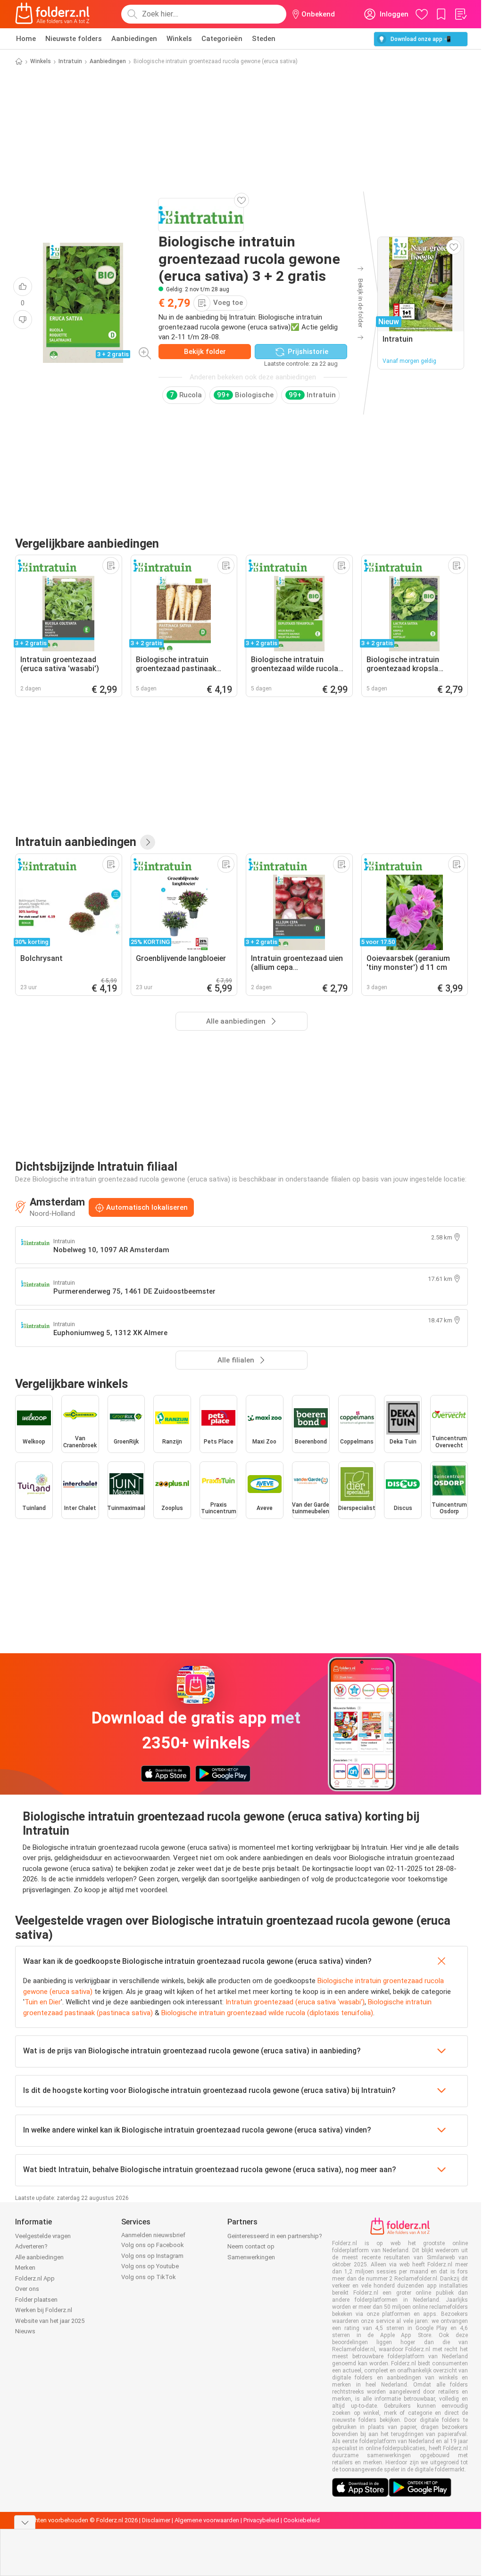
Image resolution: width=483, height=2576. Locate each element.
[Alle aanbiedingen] (148, 842)
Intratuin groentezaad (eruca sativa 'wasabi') (295, 2002)
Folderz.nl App (35, 2278)
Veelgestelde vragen (43, 2236)
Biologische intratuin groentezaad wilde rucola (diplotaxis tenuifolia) (267, 2013)
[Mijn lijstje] (460, 14)
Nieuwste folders (74, 39)
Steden (264, 39)
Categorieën (222, 39)
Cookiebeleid (302, 2520)
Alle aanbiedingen (39, 2257)
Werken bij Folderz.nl (44, 2310)
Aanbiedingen (134, 39)
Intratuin (70, 61)
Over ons (27, 2289)
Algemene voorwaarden (207, 2520)
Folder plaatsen (36, 2300)
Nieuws (25, 2331)
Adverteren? (31, 2246)
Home (26, 39)
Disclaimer (156, 2520)
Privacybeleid (261, 2520)
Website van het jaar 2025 (50, 2321)
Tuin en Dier (43, 2002)
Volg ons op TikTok (149, 2277)
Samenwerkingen (251, 2257)
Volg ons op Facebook (153, 2245)
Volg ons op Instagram (152, 2256)
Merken (25, 2268)
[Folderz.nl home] (52, 14)
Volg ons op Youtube (150, 2266)
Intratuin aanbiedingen (76, 842)
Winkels (179, 39)
